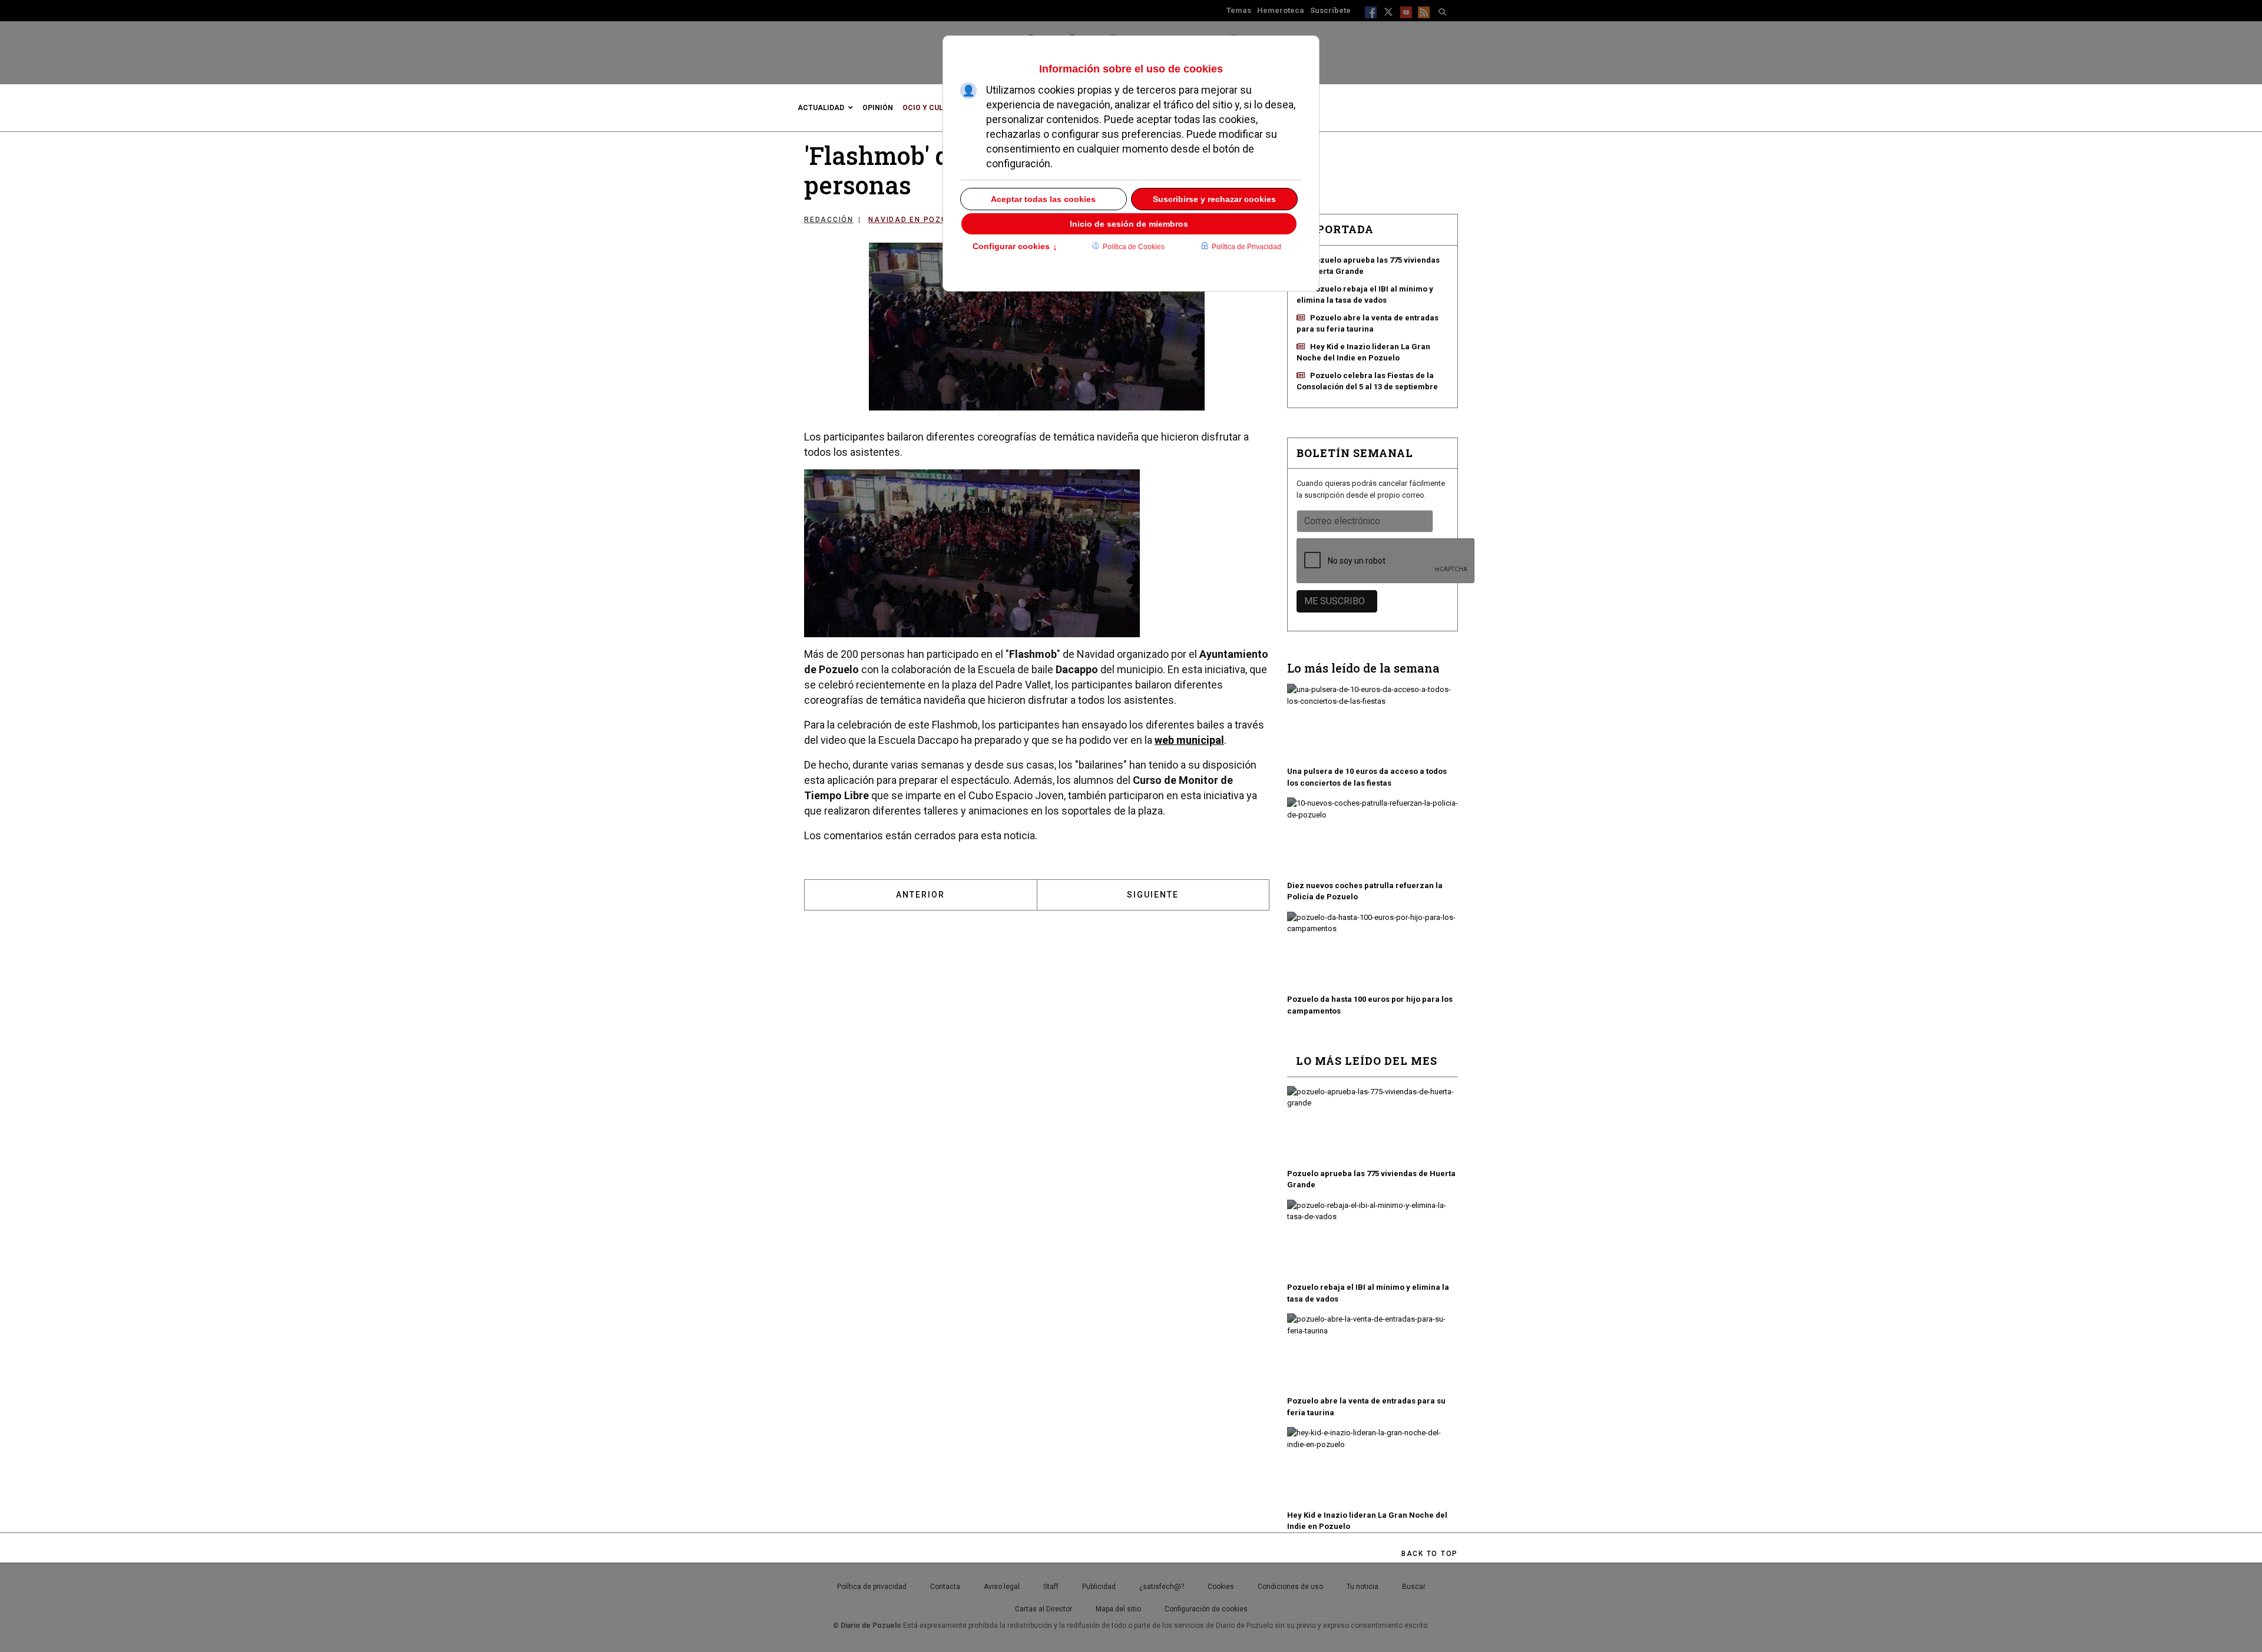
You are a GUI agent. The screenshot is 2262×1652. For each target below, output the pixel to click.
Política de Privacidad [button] (1246, 247)
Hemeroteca (1281, 10)
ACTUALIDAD (821, 108)
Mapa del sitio (1118, 1609)
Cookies (1221, 1587)
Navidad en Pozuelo (916, 220)
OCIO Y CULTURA (932, 108)
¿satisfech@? (1162, 1587)
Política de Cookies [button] (1134, 247)
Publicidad (1099, 1587)
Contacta (945, 1587)
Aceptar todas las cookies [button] (1043, 199)
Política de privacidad (872, 1587)
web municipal (1189, 740)
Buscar (1414, 1587)
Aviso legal (1002, 1587)
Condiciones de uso (1290, 1587)
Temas (1239, 10)
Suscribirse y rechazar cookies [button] (1214, 199)
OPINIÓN (878, 108)
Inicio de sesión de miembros (1129, 224)
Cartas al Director (1044, 1609)
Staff (1051, 1587)
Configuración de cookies (1206, 1609)
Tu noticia (1363, 1587)
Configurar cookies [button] (1015, 247)
